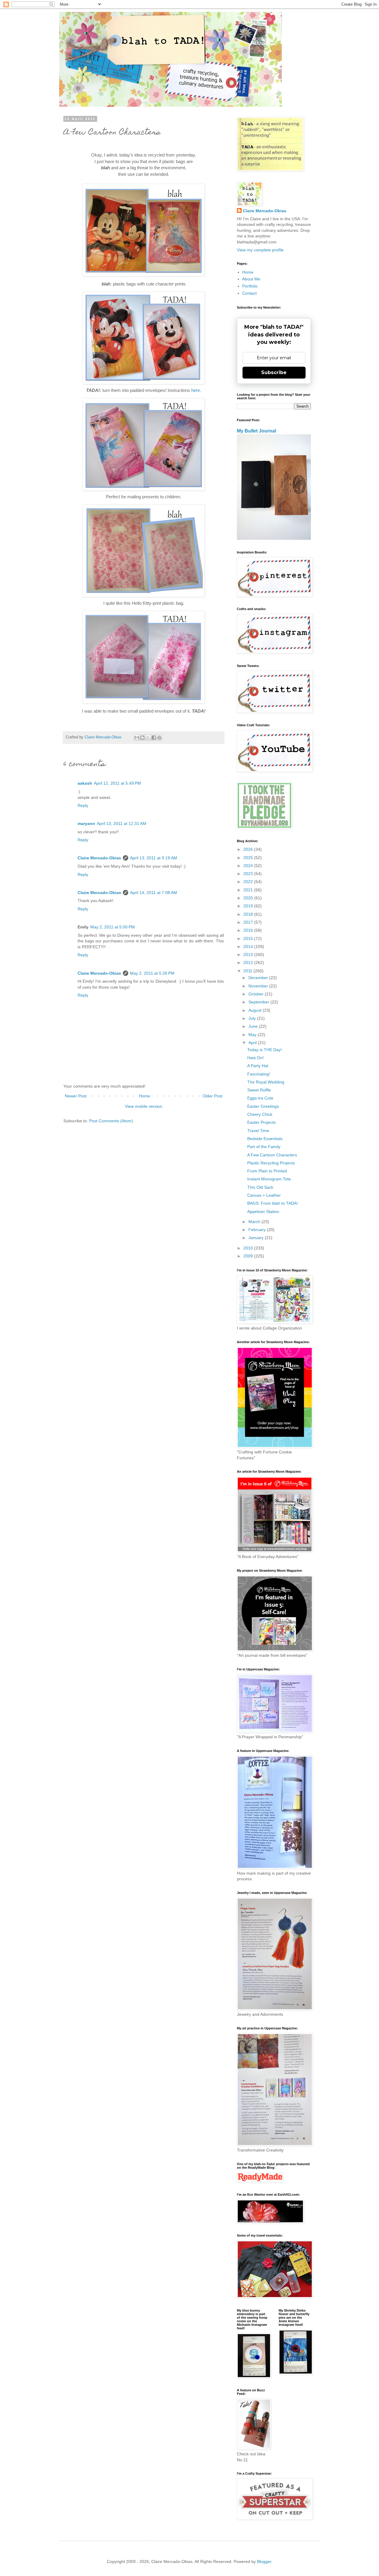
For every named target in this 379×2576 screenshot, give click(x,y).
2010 (249, 1248)
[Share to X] (148, 738)
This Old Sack (260, 1187)
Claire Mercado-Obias (99, 858)
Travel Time (258, 1131)
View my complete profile (260, 250)
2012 (249, 963)
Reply (83, 805)
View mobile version (144, 1106)
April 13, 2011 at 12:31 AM (122, 823)
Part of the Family (264, 1147)
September (259, 1002)
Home (144, 1096)
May (253, 1035)
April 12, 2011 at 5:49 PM (117, 783)
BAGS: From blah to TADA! (273, 1203)
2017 (249, 922)
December (259, 978)
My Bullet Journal (256, 431)
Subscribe (274, 372)
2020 (249, 898)
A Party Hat (258, 1066)
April (253, 1043)
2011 (248, 971)
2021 (249, 890)
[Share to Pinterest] (159, 738)
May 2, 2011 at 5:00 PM (113, 927)
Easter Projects (261, 1122)
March (255, 1222)
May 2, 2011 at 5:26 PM (152, 973)
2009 (249, 1256)
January (257, 1238)
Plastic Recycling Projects (271, 1163)
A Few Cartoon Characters (272, 1155)
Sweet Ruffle (259, 1090)
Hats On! (256, 1058)
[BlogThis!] (142, 738)
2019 (249, 906)
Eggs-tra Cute (260, 1098)
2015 (249, 939)
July (253, 1018)
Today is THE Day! (265, 1050)
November (259, 986)
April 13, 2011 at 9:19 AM (154, 858)
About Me (251, 279)
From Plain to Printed (267, 1171)
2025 (249, 858)
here (196, 390)
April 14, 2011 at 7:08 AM (154, 893)
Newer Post (76, 1096)
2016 (249, 930)
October (257, 994)
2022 (249, 882)
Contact (249, 293)
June (254, 1026)
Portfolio (250, 286)
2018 (249, 914)
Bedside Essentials (265, 1139)
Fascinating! (259, 1074)
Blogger (264, 2561)
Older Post (212, 1096)
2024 (249, 866)
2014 (249, 947)
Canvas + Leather (264, 1195)
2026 (249, 849)
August (256, 1010)
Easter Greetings (263, 1106)
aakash (85, 783)
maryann (86, 823)
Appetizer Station (263, 1212)
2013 (249, 955)
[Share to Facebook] (154, 738)
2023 (249, 874)
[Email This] (137, 738)
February (258, 1230)
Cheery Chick (260, 1114)
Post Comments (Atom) (111, 1121)
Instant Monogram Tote (269, 1179)
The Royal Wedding (266, 1082)
